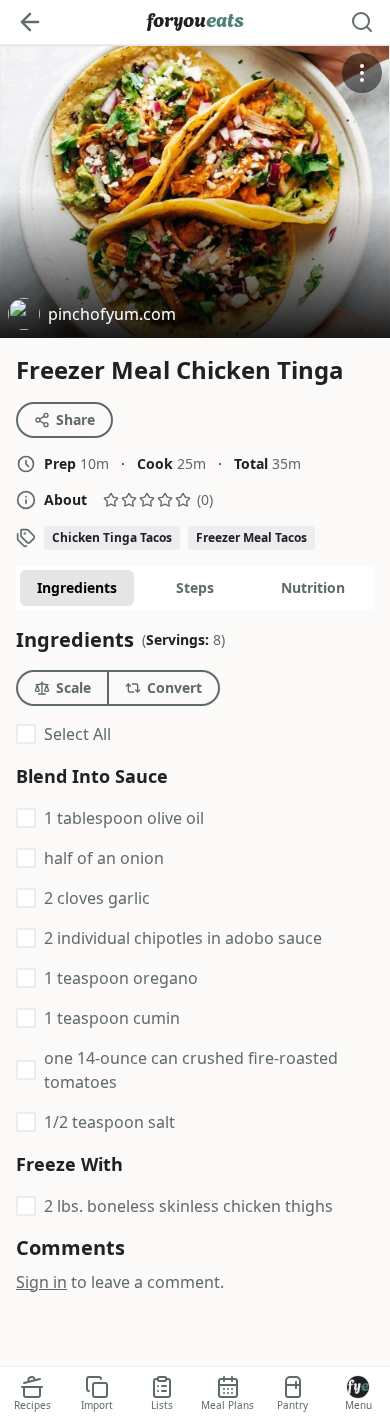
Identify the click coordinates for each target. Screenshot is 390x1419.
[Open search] (362, 22)
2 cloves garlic (97, 898)
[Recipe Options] (362, 73)
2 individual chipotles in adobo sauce (183, 938)
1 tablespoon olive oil (124, 818)
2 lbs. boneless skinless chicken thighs (188, 1206)
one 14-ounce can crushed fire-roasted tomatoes (191, 1070)
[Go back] (30, 22)
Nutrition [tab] (313, 587)
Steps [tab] (195, 587)
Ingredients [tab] (77, 587)
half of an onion (104, 858)
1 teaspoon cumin (112, 1018)
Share (75, 419)
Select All (77, 734)
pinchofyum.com (92, 316)
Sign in (41, 1282)
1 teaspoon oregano (121, 978)
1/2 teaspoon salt (109, 1122)
